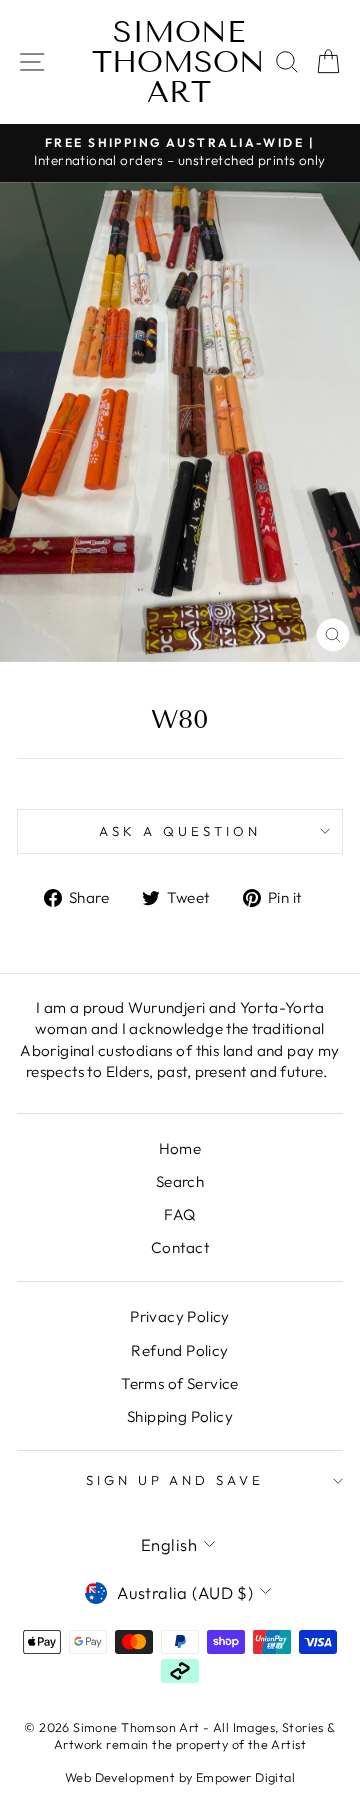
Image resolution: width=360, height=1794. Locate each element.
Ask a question (180, 831)
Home (180, 1148)
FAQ (179, 1214)
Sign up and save (175, 1480)
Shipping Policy (180, 1416)
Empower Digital (245, 1777)
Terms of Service (180, 1383)
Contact (180, 1247)
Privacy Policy (180, 1316)
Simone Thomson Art (178, 62)
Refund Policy (179, 1350)
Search (180, 1181)
